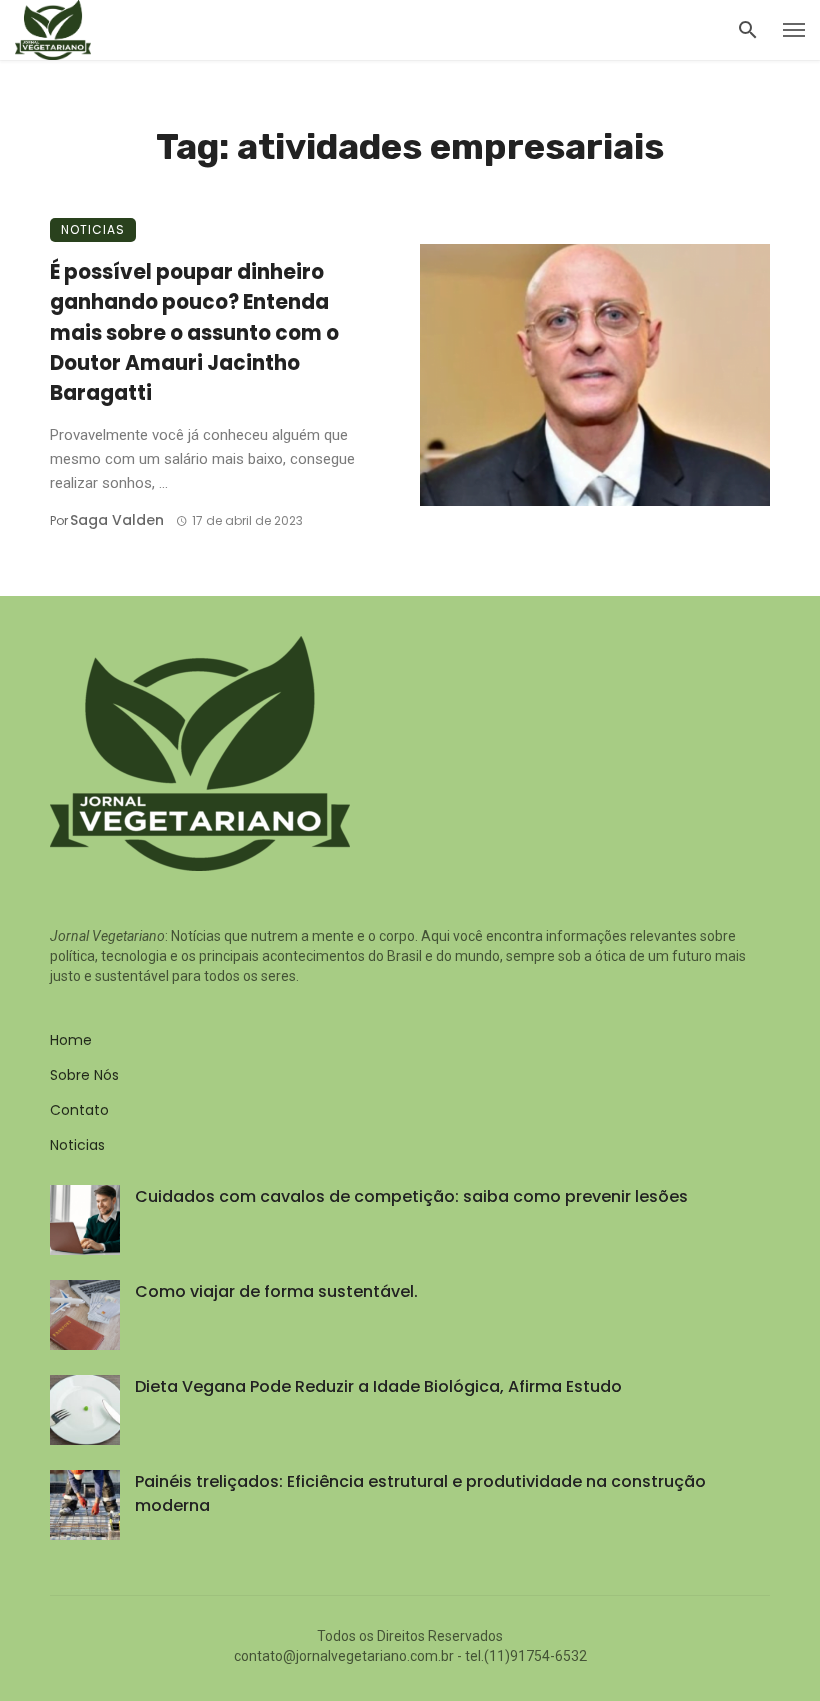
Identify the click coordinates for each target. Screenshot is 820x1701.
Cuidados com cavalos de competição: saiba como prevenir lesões (411, 1196)
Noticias (93, 229)
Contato (79, 1110)
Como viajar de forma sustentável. (276, 1291)
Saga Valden (117, 520)
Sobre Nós (84, 1075)
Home (71, 1040)
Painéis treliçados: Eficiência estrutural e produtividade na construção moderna (420, 1493)
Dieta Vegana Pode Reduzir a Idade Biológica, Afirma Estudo (378, 1386)
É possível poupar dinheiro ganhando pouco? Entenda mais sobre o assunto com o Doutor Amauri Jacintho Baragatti (194, 332)
